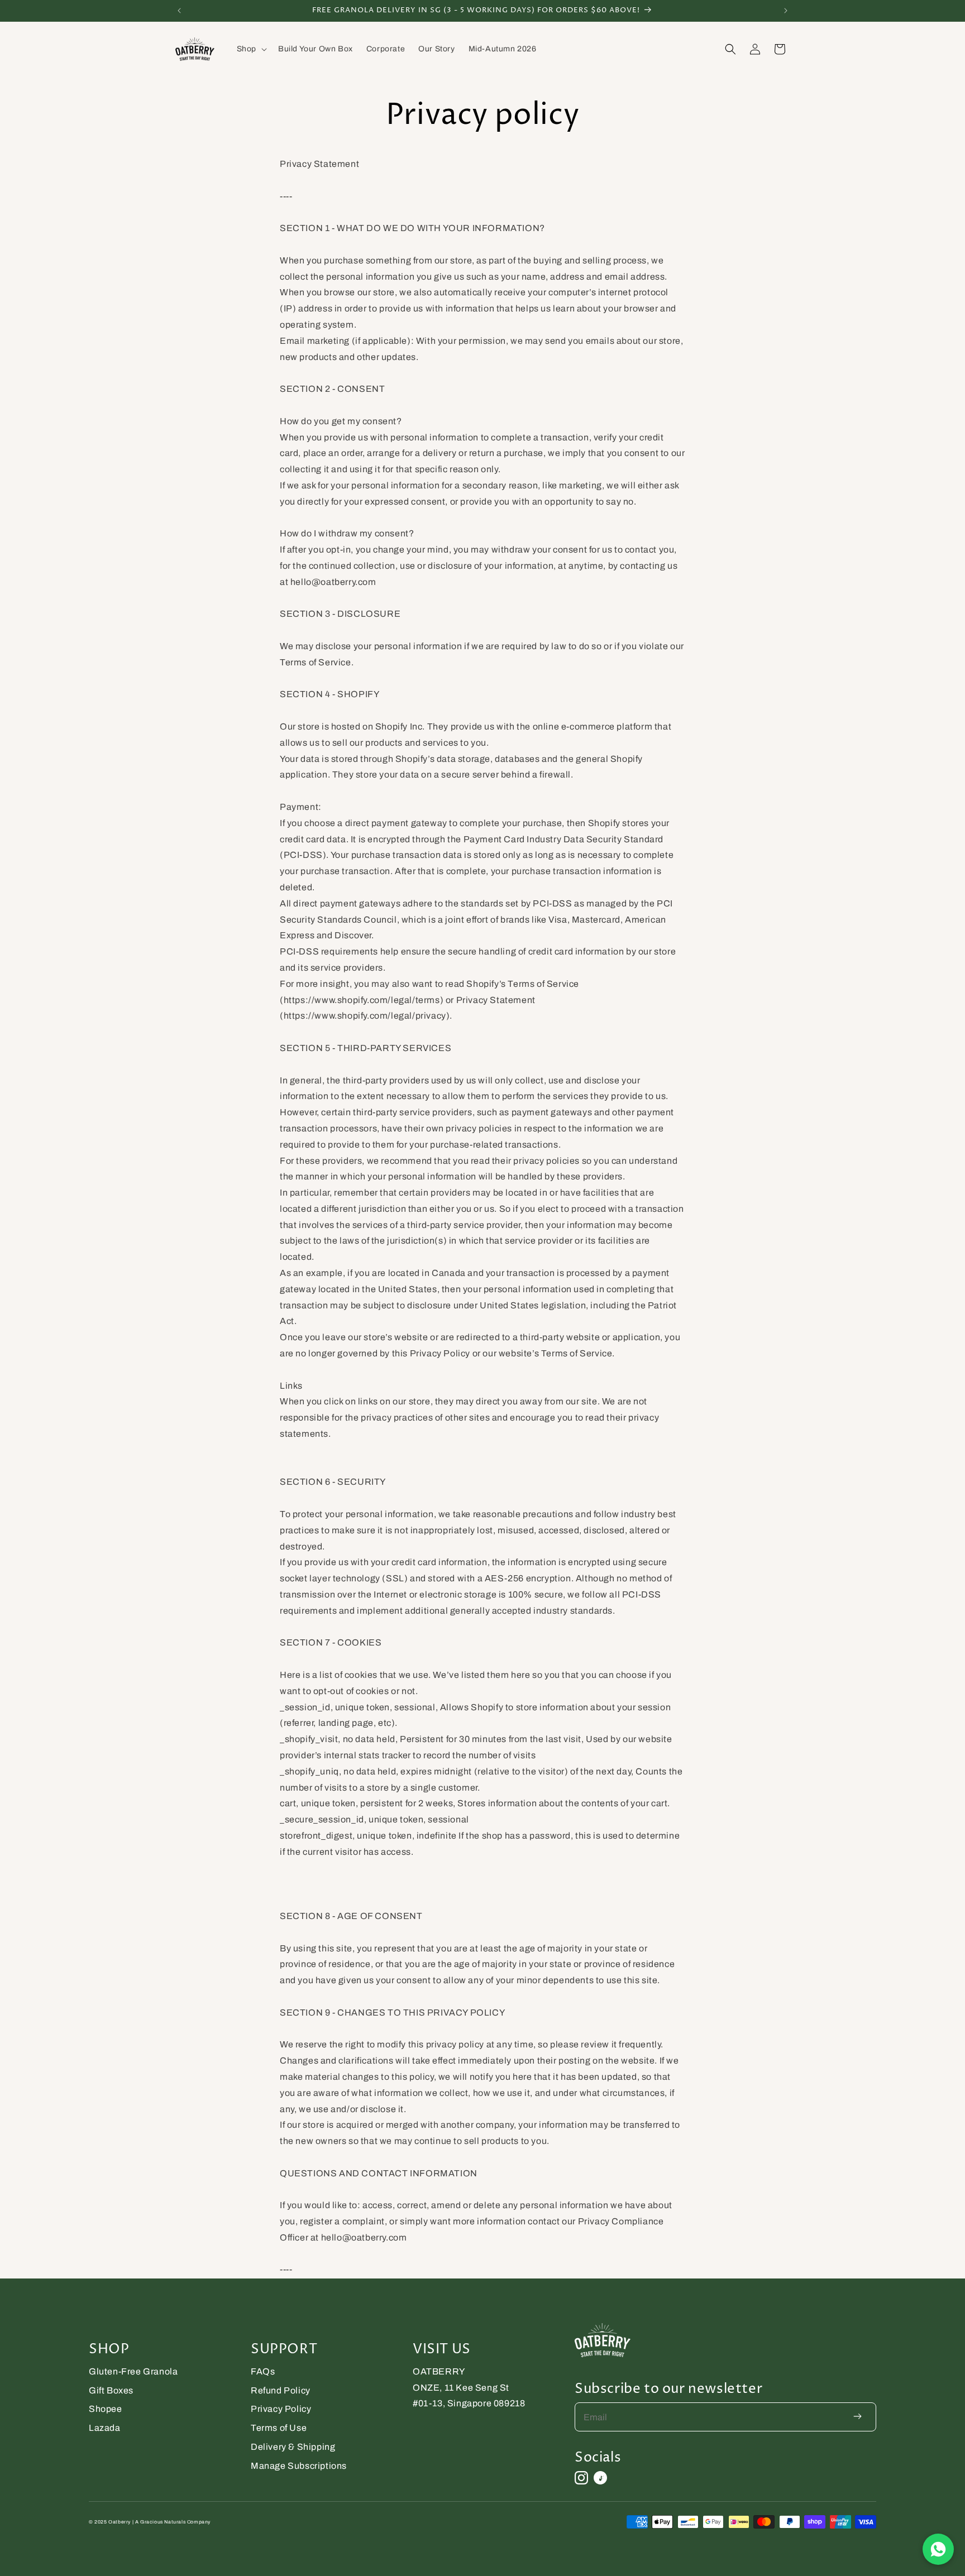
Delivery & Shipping (293, 2447)
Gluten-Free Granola (133, 2371)
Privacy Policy (281, 2409)
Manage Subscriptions (299, 2466)
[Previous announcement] (179, 11)
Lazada (105, 2428)
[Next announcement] (786, 11)
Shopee (106, 2409)
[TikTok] (600, 2478)
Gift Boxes (111, 2390)
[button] (251, 49)
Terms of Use (279, 2428)
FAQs (263, 2371)
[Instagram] (581, 2478)
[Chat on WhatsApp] (938, 2549)
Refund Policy (281, 2390)
